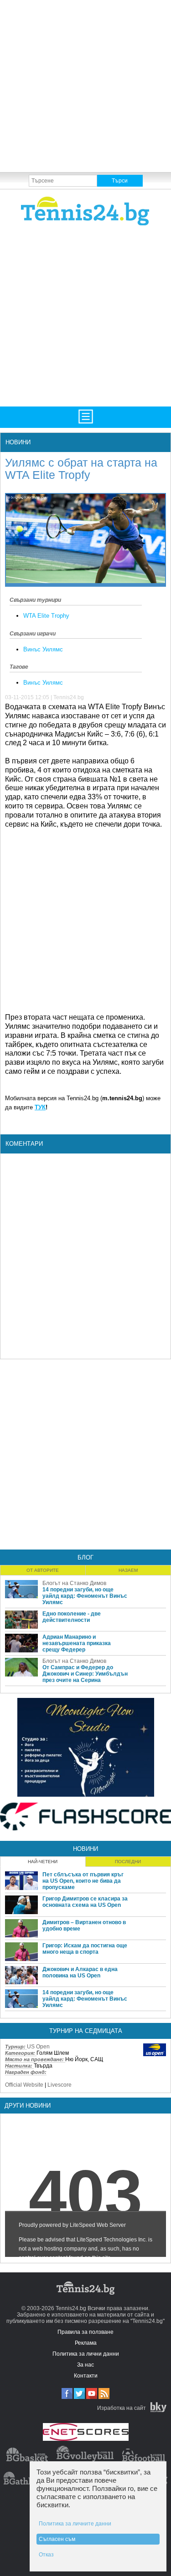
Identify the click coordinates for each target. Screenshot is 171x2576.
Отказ (46, 2555)
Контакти (86, 2376)
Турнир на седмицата (86, 2031)
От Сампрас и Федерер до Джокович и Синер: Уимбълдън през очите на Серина (85, 1674)
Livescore (60, 2085)
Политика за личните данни (75, 2524)
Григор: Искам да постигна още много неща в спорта (85, 1949)
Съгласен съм (57, 2539)
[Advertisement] (85, 85)
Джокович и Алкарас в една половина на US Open (80, 1972)
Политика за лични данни (86, 2354)
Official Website (24, 2085)
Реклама (86, 2343)
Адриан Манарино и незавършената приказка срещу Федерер (77, 1643)
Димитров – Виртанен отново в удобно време (84, 1926)
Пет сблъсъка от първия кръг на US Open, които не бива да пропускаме (83, 1881)
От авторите (43, 1570)
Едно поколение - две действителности (72, 1617)
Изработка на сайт (122, 2408)
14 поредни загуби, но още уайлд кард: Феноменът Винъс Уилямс (85, 1596)
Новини (18, 442)
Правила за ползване (85, 2332)
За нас (85, 2365)
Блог (85, 1557)
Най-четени (43, 1862)
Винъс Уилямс (43, 649)
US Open (38, 2047)
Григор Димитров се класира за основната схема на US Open (85, 1902)
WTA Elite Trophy (46, 616)
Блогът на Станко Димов (74, 1583)
